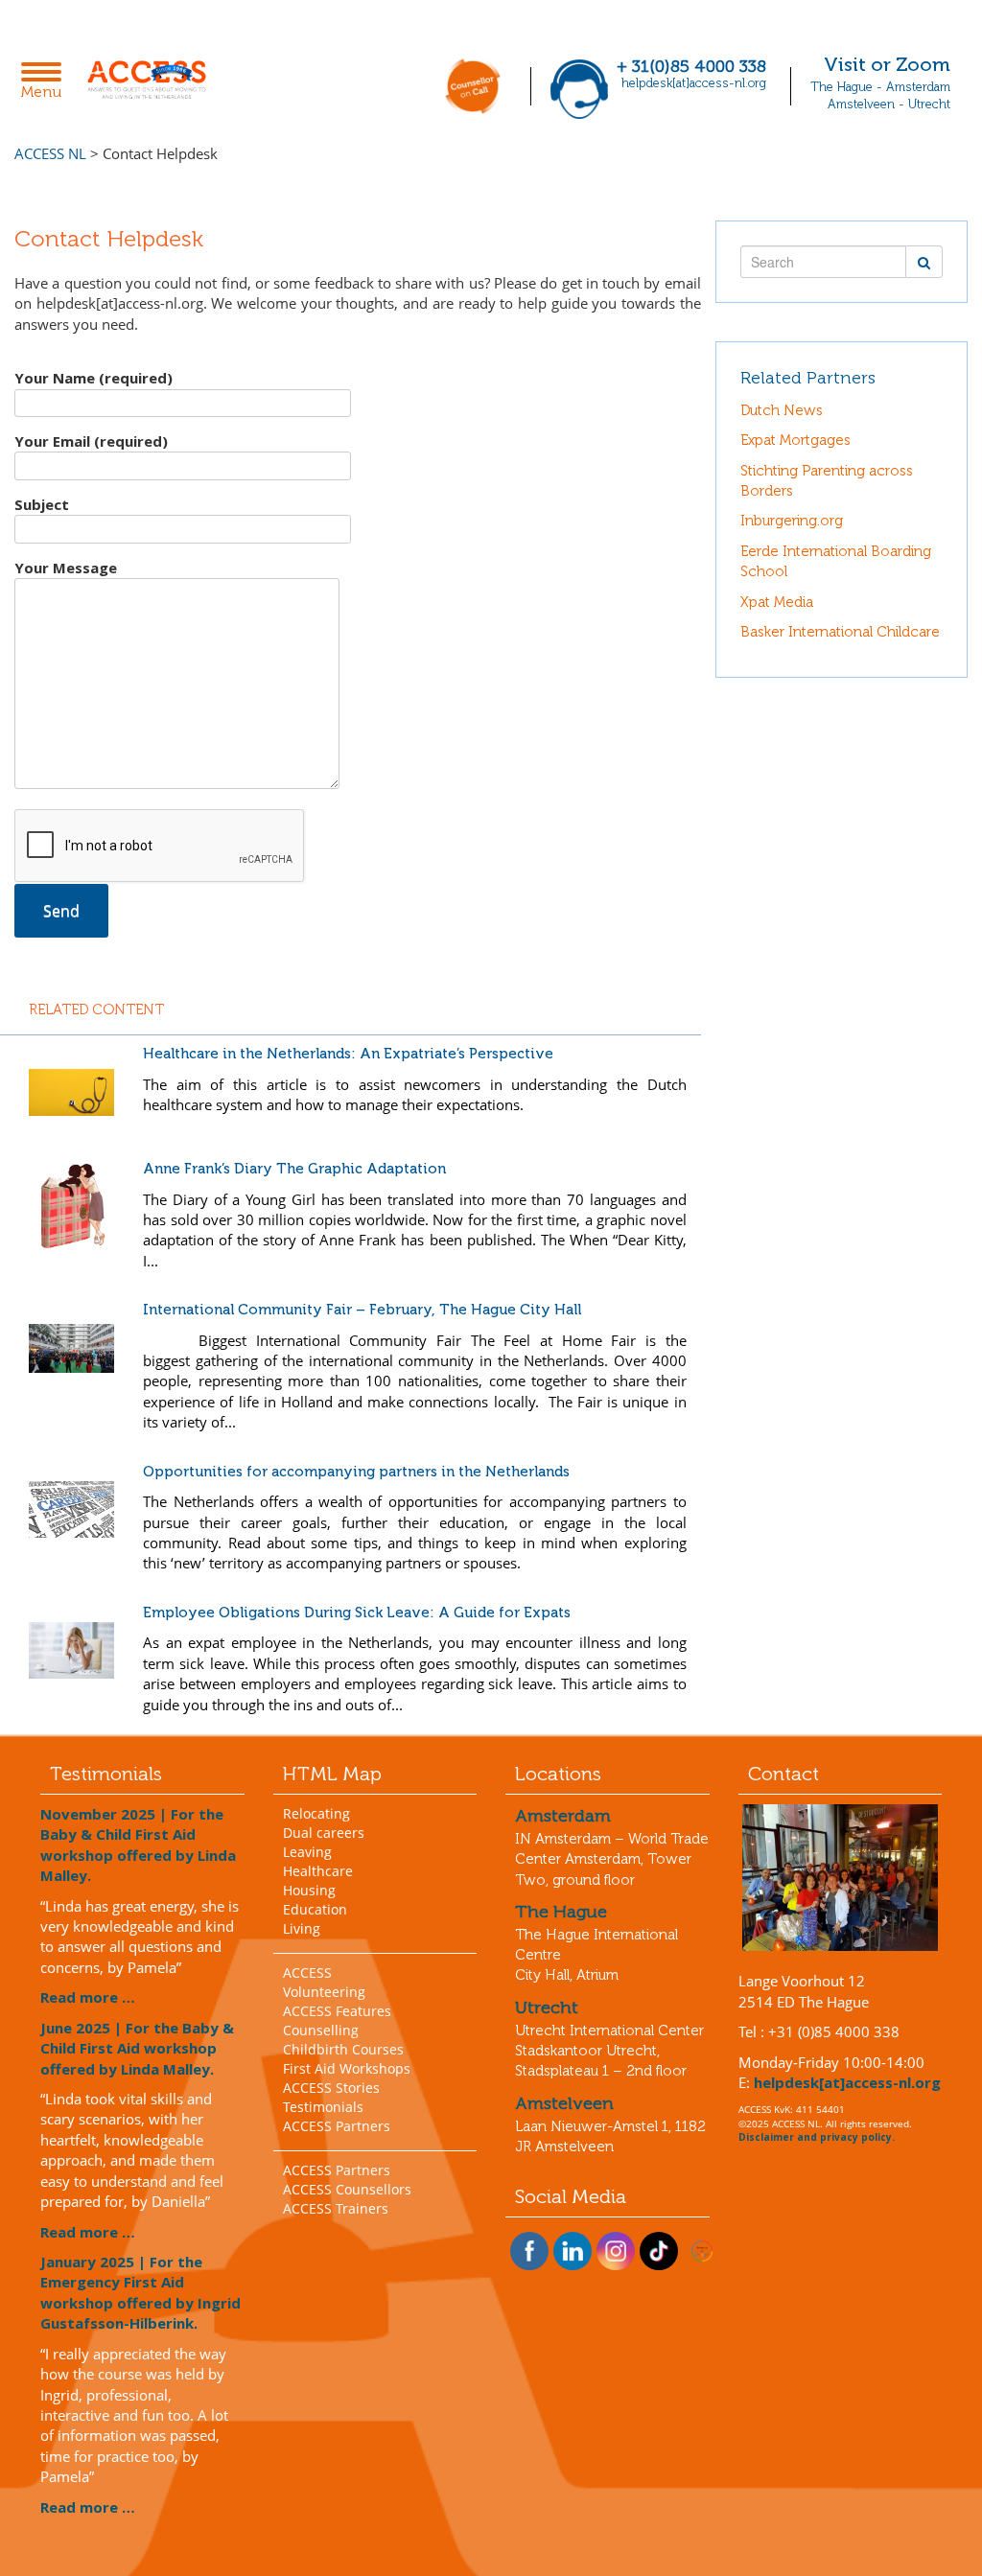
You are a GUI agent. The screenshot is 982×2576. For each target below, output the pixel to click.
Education (315, 1909)
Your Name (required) (94, 378)
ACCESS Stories (331, 2088)
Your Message (66, 568)
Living (302, 1928)
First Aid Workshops (347, 2068)
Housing (309, 1890)
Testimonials (323, 2107)
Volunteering (324, 1992)
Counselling (321, 2030)
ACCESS (307, 1973)
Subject (42, 504)
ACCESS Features (337, 2011)
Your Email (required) (91, 441)
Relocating (316, 1813)
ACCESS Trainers (336, 2208)
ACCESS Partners (337, 2126)
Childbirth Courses (343, 2049)
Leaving (307, 1852)
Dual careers (324, 1833)
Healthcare (318, 1871)
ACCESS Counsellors (347, 2189)
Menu (47, 82)
